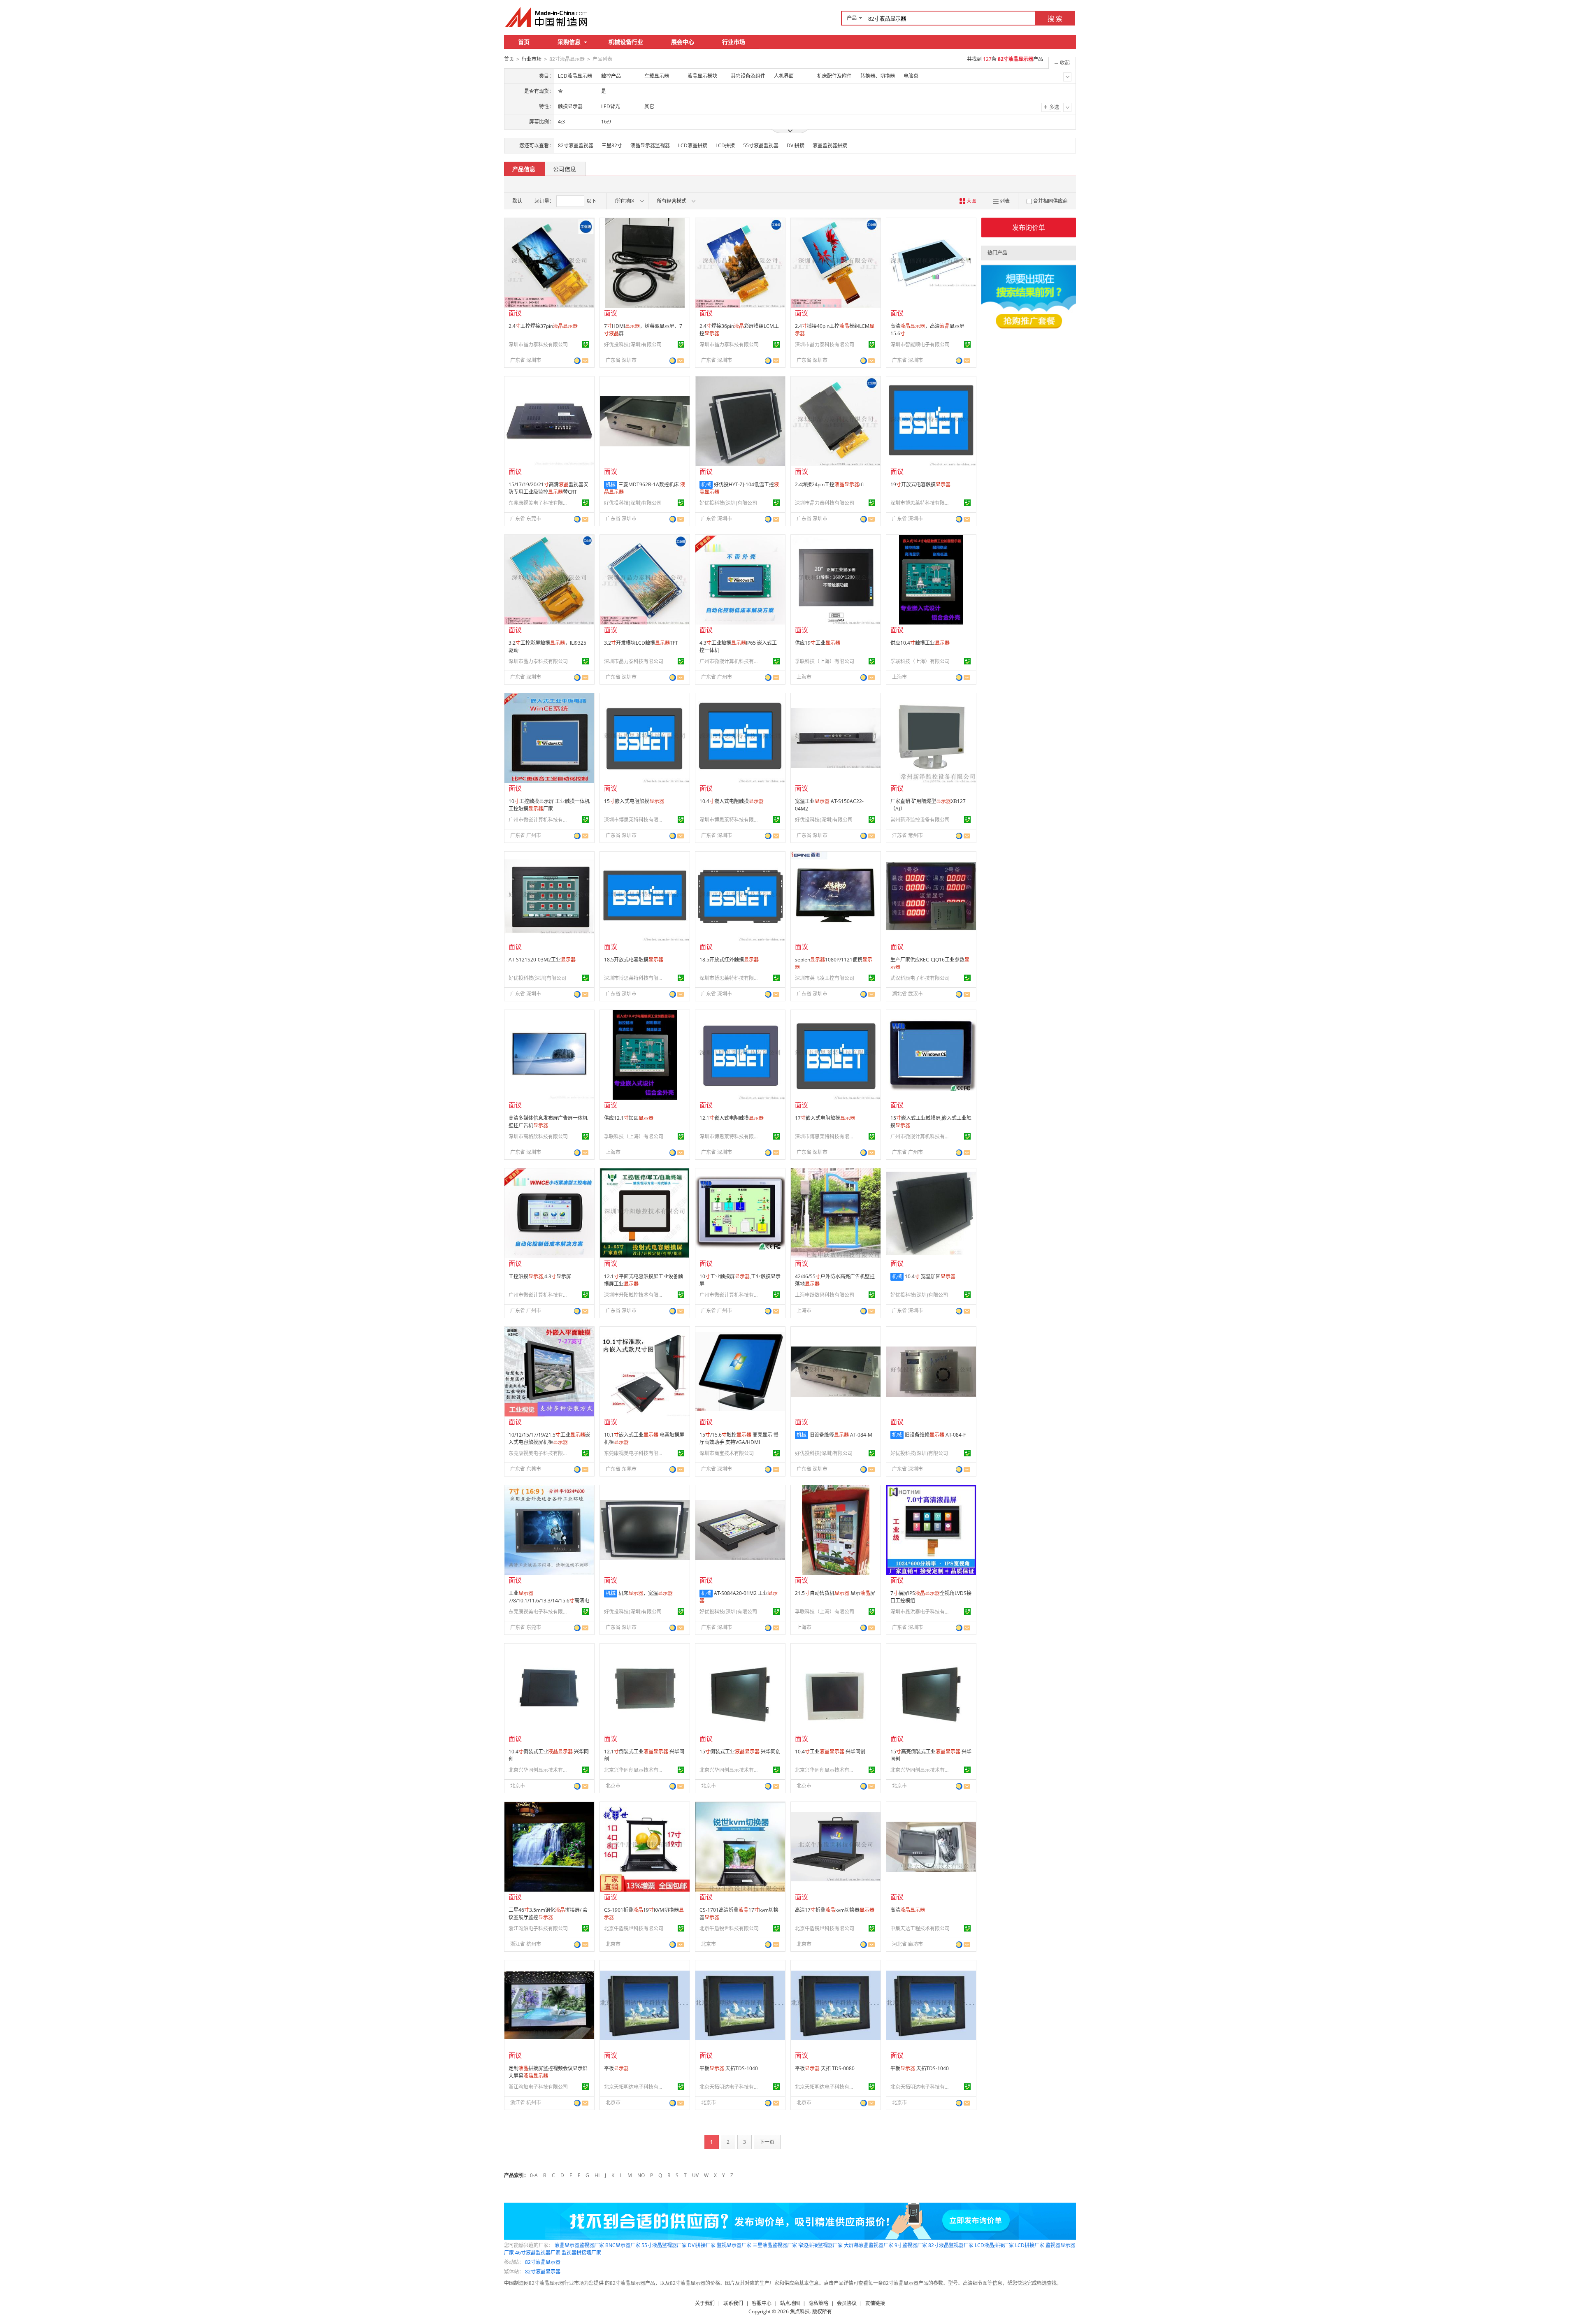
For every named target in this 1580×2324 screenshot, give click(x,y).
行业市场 (734, 42)
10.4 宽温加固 (930, 1276)
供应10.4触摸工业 (920, 643)
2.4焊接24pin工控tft (829, 484)
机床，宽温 (646, 1593)
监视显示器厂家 (734, 2245)
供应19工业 (818, 643)
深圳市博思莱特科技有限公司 (921, 503)
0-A (534, 2175)
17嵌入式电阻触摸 (825, 1118)
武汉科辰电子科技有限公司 (920, 978)
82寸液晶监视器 (576, 145)
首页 (524, 42)
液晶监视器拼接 (830, 145)
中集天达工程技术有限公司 (920, 1928)
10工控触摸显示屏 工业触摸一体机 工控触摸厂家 (549, 805)
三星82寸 (612, 145)
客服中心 (762, 2303)
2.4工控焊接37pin (543, 326)
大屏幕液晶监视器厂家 (869, 2245)
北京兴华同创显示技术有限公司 (539, 1770)
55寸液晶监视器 (761, 145)
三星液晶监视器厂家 (775, 2245)
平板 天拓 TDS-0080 (825, 2068)
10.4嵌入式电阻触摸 (732, 801)
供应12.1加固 (629, 1118)
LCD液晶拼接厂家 (994, 2245)
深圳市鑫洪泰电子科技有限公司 (921, 1612)
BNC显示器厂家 (623, 2245)
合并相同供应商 (1050, 201)
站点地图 (790, 2303)
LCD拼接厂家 (1030, 2245)
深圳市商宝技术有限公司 (727, 1453)
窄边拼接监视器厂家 (820, 2245)
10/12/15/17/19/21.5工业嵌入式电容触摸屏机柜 (549, 1438)
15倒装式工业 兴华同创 (740, 1752)
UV (695, 2175)
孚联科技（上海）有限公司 (825, 661)
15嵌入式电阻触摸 (634, 801)
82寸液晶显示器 (543, 2262)
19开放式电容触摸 (920, 484)
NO (641, 2175)
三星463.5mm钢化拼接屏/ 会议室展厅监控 (548, 1914)
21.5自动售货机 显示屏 (835, 1593)
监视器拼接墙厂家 (581, 2253)
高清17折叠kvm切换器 (835, 1910)
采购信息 (569, 42)
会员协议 (847, 2303)
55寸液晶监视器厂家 (664, 2245)
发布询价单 (1029, 228)
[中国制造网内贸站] (547, 17)
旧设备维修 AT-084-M (841, 1435)
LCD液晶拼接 (693, 145)
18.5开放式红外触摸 (729, 960)
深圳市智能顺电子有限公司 (920, 345)
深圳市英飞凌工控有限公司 (825, 978)
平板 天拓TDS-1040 (729, 2068)
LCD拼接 (725, 145)
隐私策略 (818, 2303)
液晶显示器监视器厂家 (579, 2245)
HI (597, 2175)
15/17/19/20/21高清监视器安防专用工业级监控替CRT (548, 488)
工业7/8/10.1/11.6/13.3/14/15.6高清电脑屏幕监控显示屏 (549, 1601)
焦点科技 (800, 2311)
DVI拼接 (796, 145)
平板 (616, 2068)
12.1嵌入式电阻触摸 (732, 1118)
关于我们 (705, 2303)
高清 (908, 1910)
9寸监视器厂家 (911, 2245)
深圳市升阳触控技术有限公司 (635, 1295)
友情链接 (875, 2303)
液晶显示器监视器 (650, 145)
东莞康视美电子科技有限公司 (539, 503)
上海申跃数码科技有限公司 (825, 1295)
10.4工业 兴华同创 (830, 1752)
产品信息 (524, 169)
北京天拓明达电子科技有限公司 (635, 2087)
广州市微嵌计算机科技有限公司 (730, 661)
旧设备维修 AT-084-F (935, 1435)
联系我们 (733, 2303)
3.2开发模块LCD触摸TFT (641, 643)
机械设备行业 (626, 42)
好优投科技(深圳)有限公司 (633, 345)
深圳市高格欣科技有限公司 (538, 1136)
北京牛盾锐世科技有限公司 (634, 1928)
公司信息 (565, 169)
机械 (611, 484)
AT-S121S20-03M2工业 (542, 960)
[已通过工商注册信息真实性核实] (586, 344)
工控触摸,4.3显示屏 (540, 1276)
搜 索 (1055, 19)
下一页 (767, 2142)
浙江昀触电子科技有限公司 (538, 1928)
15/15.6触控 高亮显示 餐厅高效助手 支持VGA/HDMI (739, 1438)
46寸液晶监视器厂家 (538, 2253)
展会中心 (683, 42)
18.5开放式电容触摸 (634, 960)
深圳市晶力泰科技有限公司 (538, 345)
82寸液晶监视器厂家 (951, 2245)
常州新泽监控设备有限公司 (920, 820)
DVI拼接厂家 (702, 2245)
